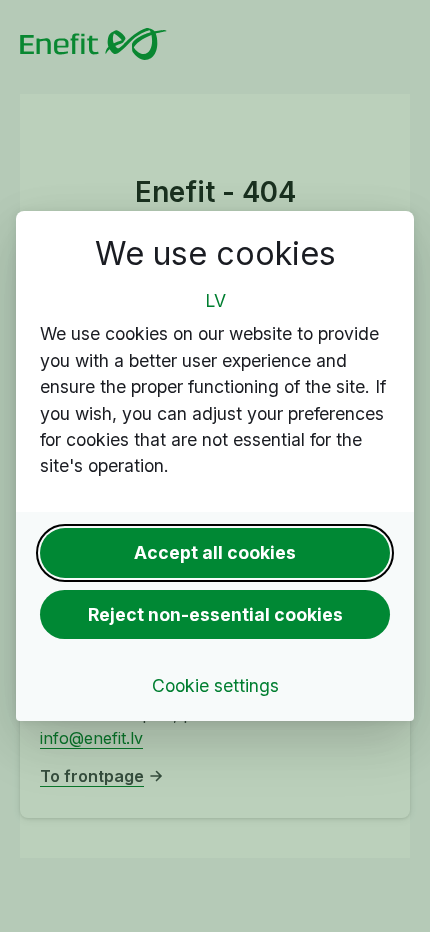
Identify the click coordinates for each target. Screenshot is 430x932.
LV (215, 300)
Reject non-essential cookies (215, 614)
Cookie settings (215, 685)
